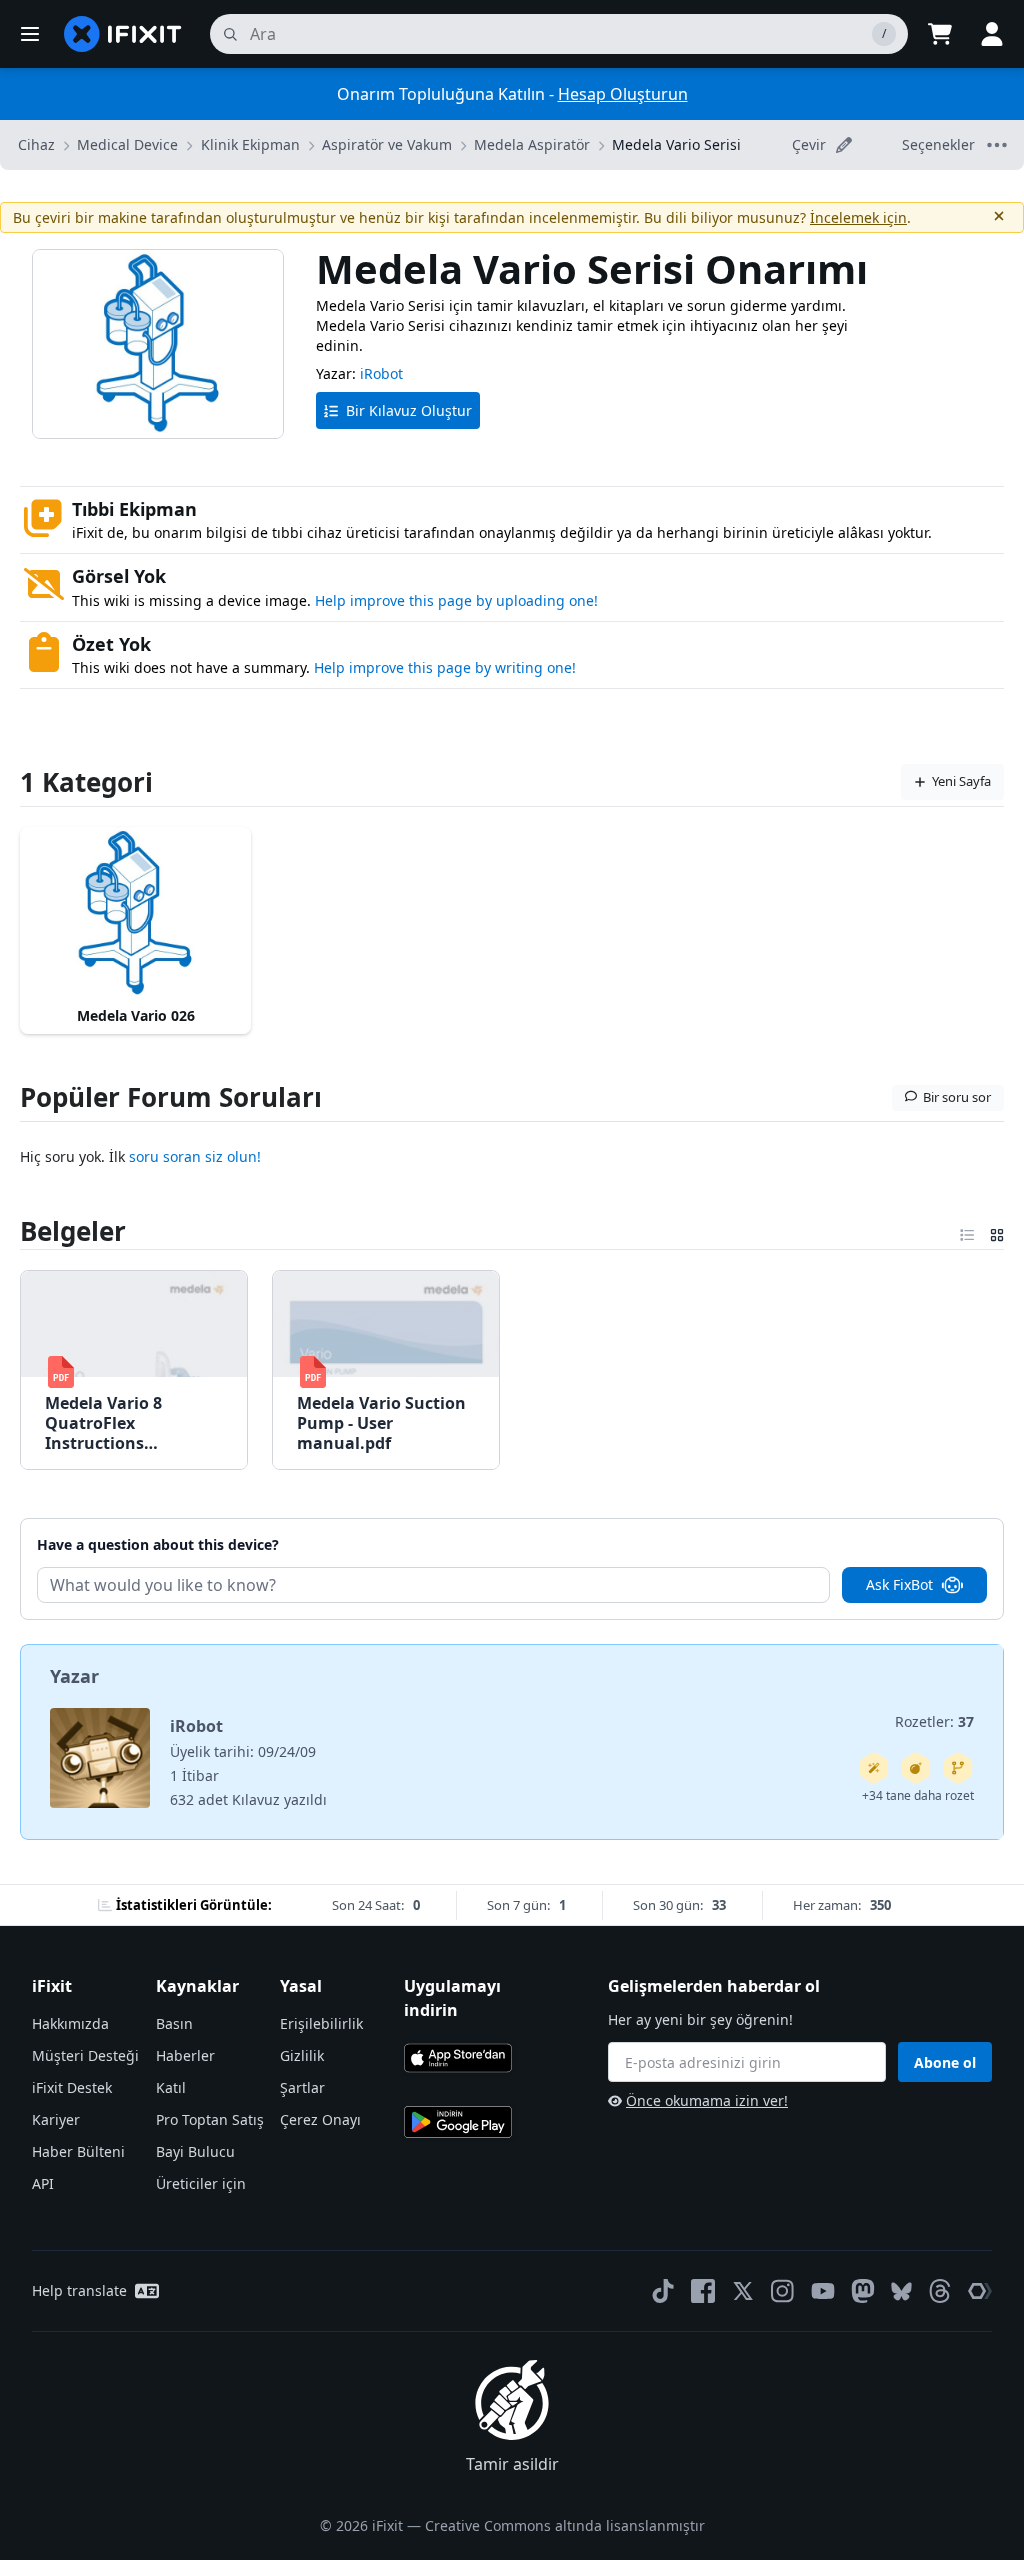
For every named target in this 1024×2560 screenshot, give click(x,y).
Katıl (171, 2087)
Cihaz (36, 144)
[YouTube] (823, 2291)
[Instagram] (783, 2291)
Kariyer (56, 2119)
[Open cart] (940, 34)
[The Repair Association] (980, 2291)
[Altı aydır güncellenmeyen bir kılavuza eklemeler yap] (958, 1768)
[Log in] (992, 34)
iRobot (381, 373)
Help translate (79, 2290)
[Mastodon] (863, 2291)
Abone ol (945, 2062)
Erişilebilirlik (321, 2023)
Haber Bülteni (78, 2151)
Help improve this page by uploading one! (456, 600)
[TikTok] (663, 2291)
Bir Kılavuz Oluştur (409, 410)
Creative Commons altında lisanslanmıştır (565, 2525)
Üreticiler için (201, 2183)
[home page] (123, 34)
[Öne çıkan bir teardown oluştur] (916, 1768)
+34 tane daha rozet (918, 1795)
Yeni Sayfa (961, 781)
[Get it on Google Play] (458, 2122)
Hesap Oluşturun (623, 94)
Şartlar (302, 2087)
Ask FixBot (899, 1584)
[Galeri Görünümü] (997, 1231)
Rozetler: (934, 1721)
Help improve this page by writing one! (445, 667)
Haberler (185, 2055)
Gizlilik (302, 2055)
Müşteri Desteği (85, 2055)
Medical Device (127, 144)
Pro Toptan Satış (210, 2119)
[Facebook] (703, 2291)
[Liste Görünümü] (967, 1231)
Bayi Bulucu (195, 2151)
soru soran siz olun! (195, 1156)
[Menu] (30, 34)
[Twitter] (743, 2291)
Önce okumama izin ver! (707, 2100)
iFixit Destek (72, 2087)
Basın (174, 2023)
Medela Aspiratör (532, 144)
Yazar (74, 1676)
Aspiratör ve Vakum (387, 144)
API (43, 2183)
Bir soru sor (957, 1097)
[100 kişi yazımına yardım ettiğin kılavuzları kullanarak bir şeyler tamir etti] (874, 1768)
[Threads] (940, 2291)
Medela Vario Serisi (676, 144)
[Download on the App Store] (458, 2058)
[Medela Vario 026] (135, 913)
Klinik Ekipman (250, 144)
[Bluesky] (901, 2291)
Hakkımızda (70, 2023)
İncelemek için (858, 217)
